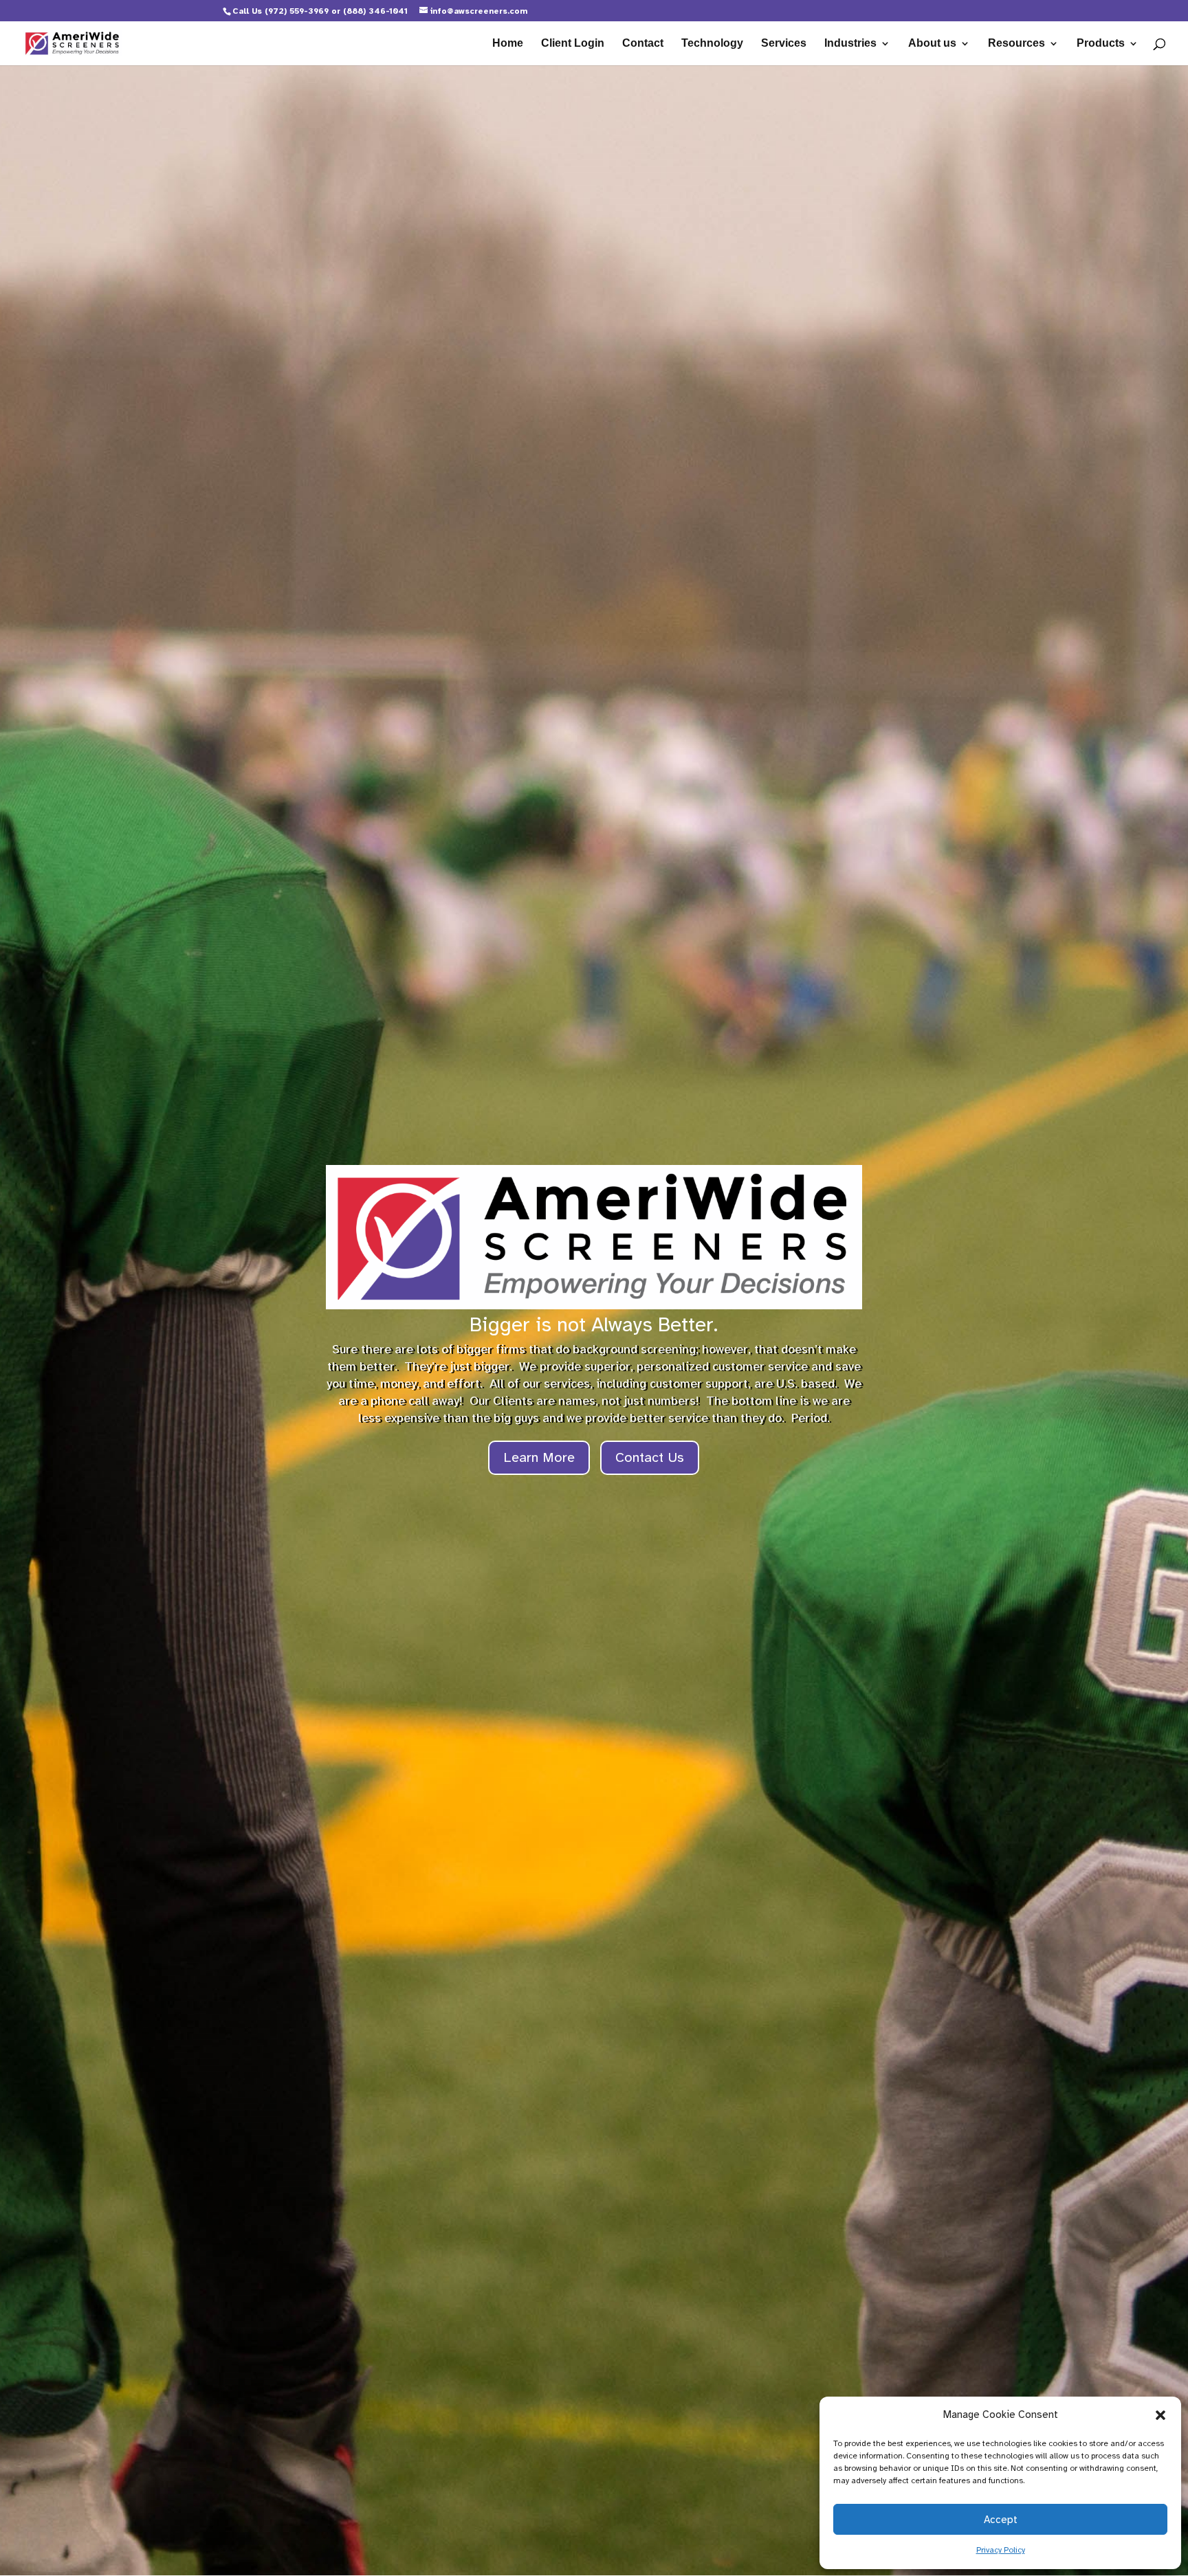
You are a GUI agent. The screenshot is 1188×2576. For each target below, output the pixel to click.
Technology (712, 44)
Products (1101, 44)
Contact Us (650, 1457)
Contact (643, 44)
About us (932, 44)
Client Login (573, 44)
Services (784, 44)
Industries (850, 44)
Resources (1016, 44)
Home (508, 44)
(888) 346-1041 (375, 11)
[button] (1160, 2415)
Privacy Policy (1001, 2550)
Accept (1001, 2520)
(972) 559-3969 (297, 11)
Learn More (539, 1457)
